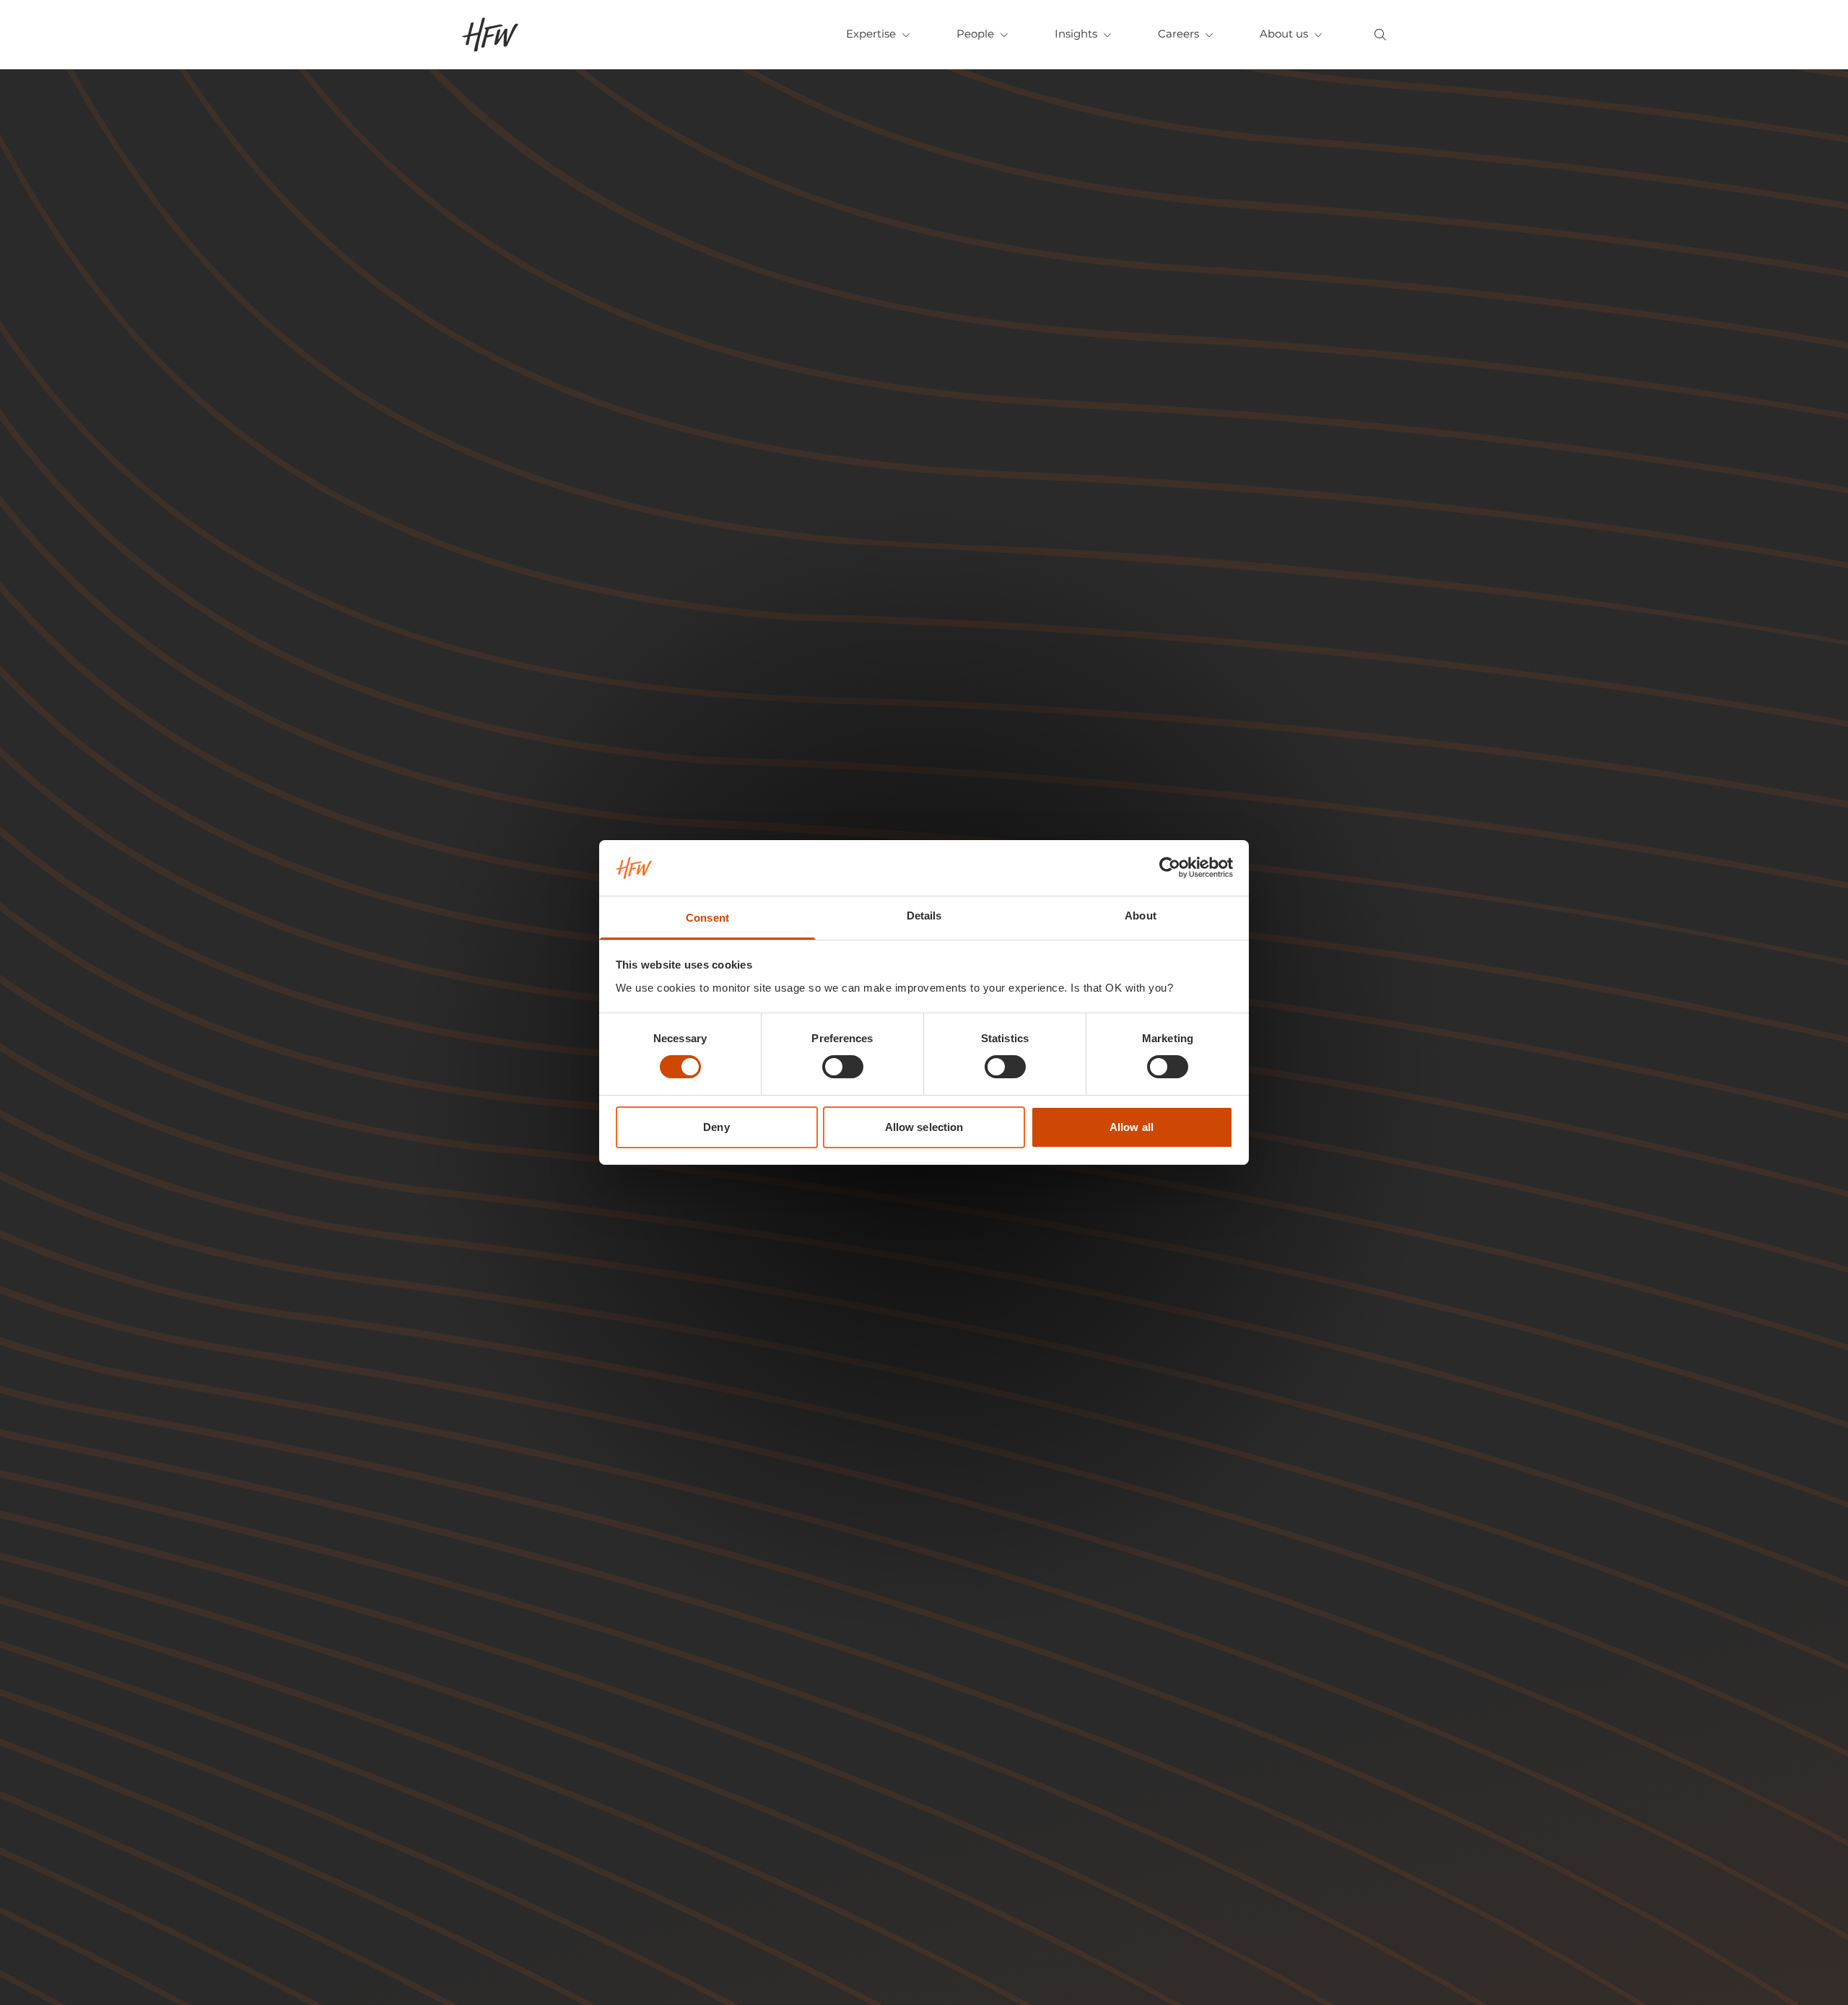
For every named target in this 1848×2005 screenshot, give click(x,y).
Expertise (871, 34)
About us (1284, 34)
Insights (1076, 34)
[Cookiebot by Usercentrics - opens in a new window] (1170, 868)
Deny (716, 1127)
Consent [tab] (707, 918)
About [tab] (1141, 916)
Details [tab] (924, 916)
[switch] (843, 1067)
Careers (1178, 34)
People (975, 34)
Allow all (1132, 1127)
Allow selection (924, 1127)
